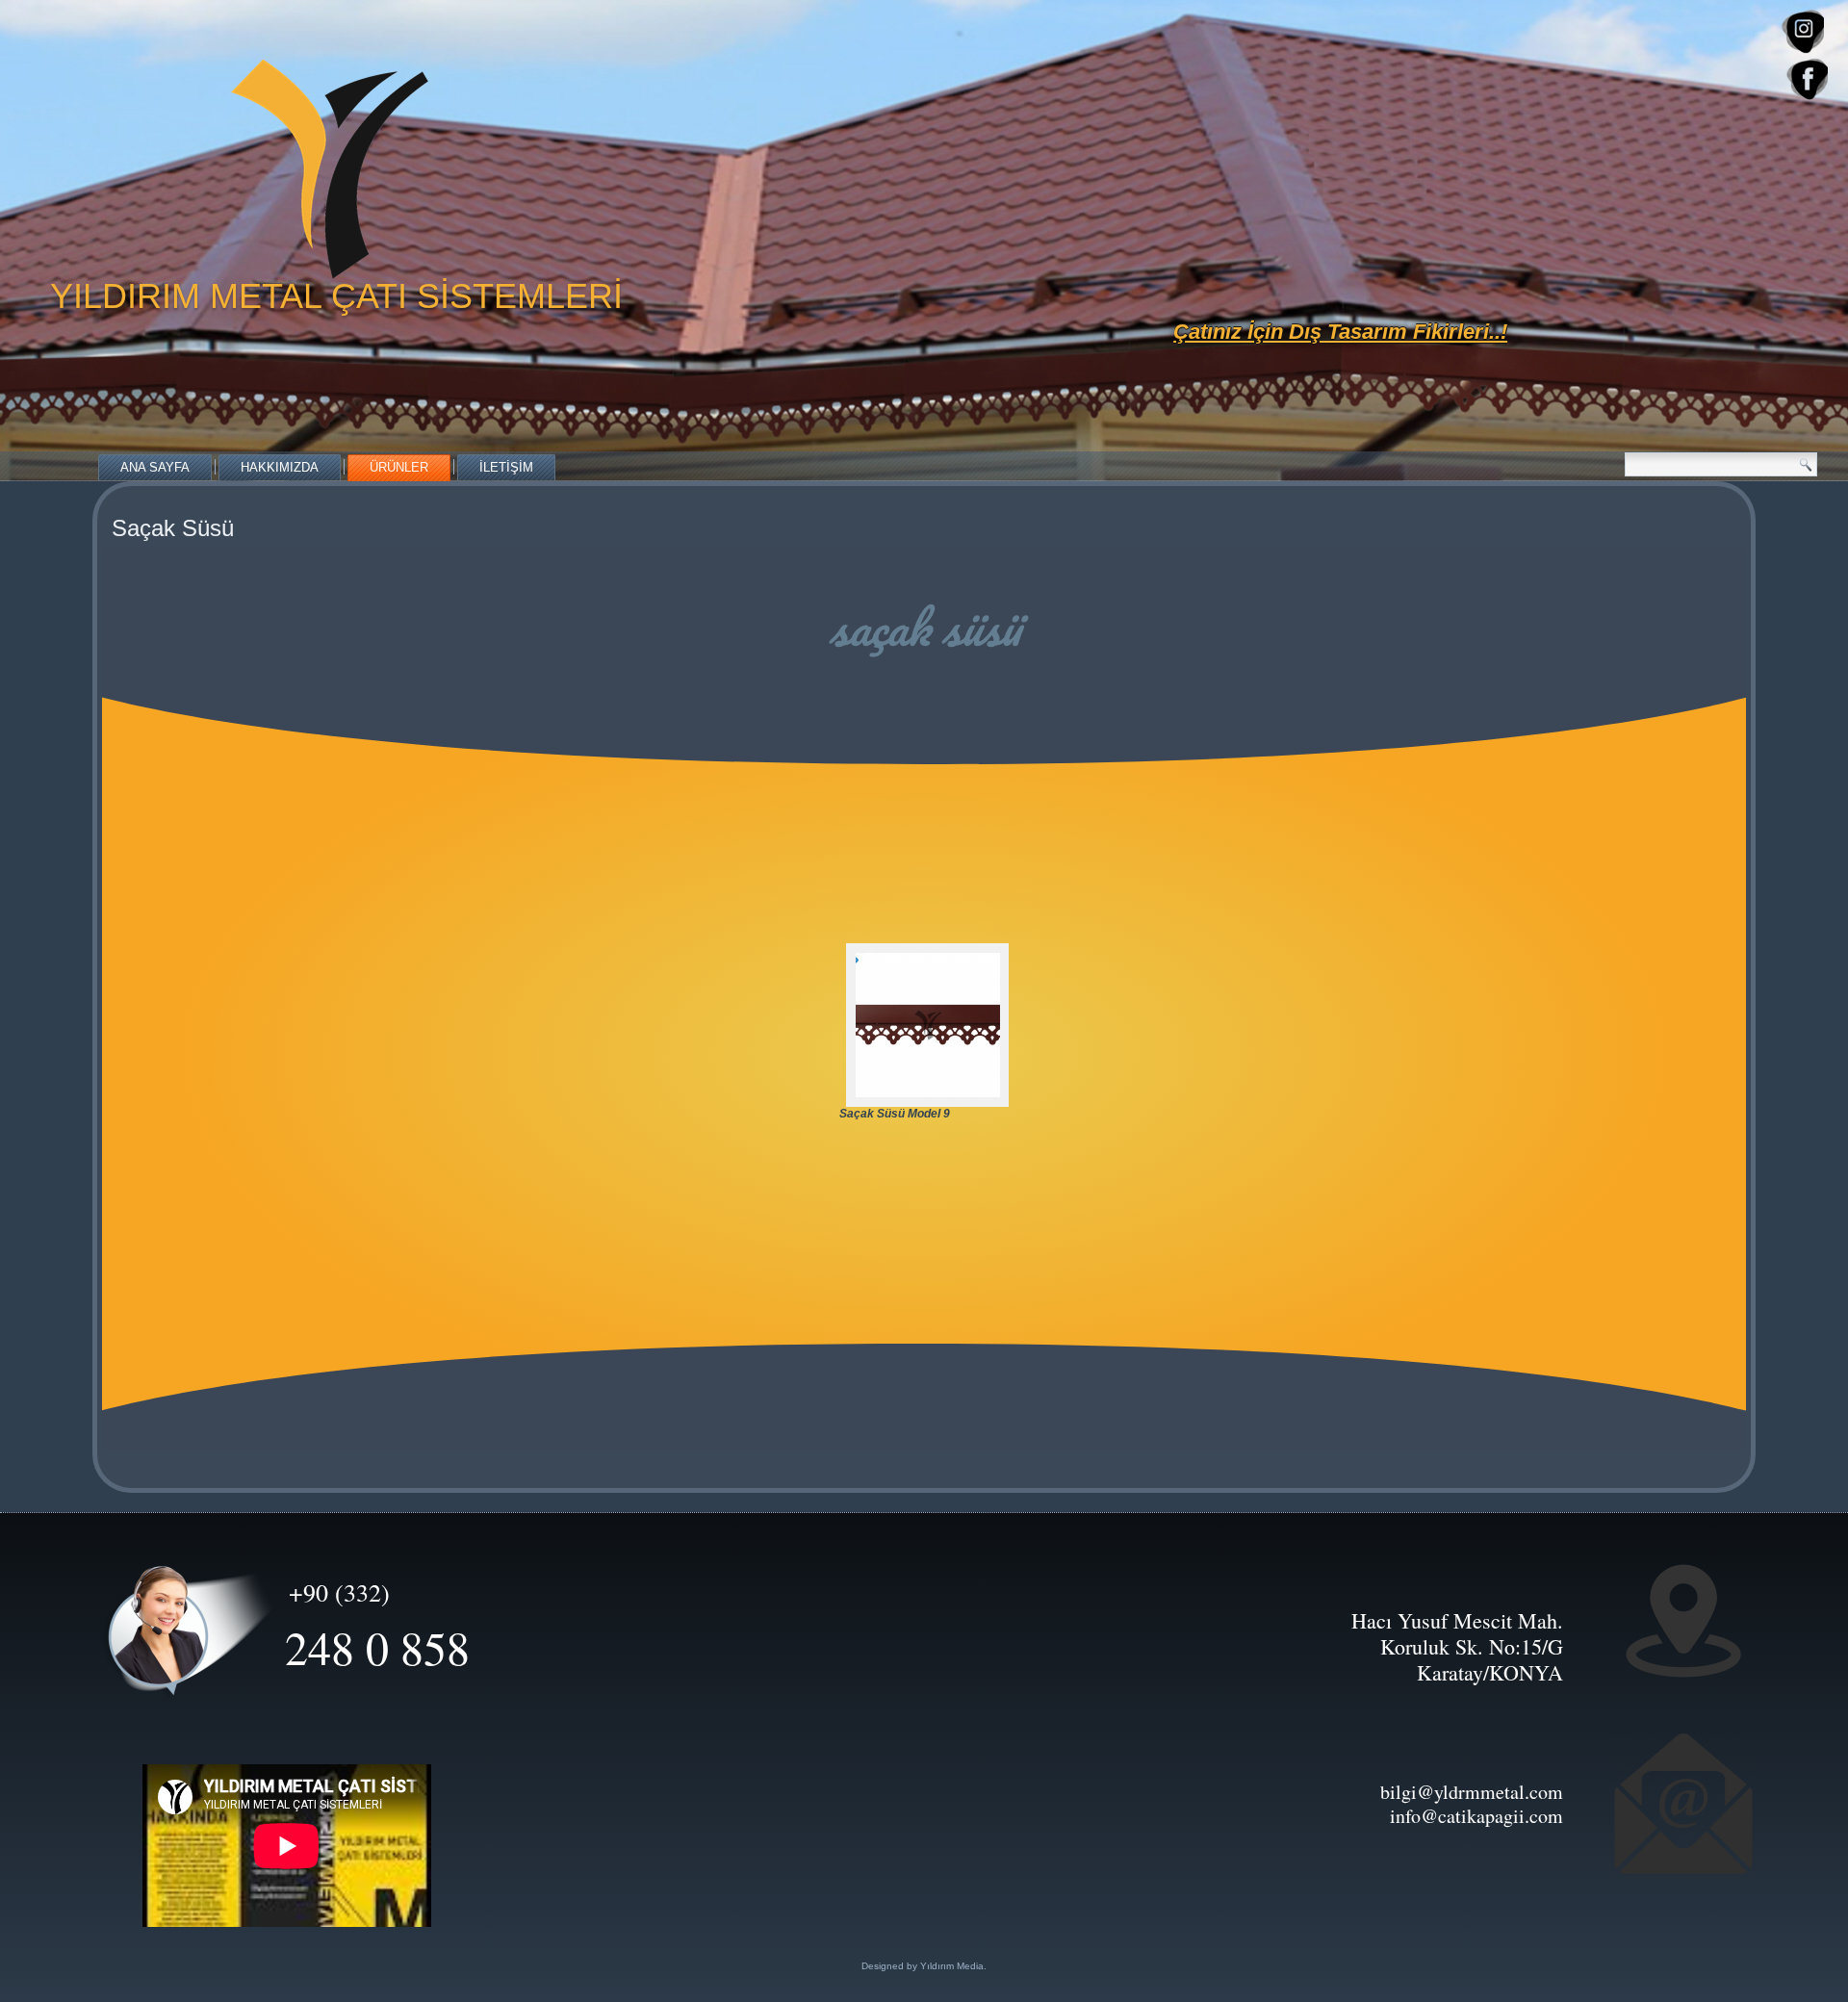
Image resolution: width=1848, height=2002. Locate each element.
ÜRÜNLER (399, 467)
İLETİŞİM (506, 467)
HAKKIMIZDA (280, 467)
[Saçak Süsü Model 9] (921, 1025)
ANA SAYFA (155, 467)
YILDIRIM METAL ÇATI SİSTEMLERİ (336, 296)
